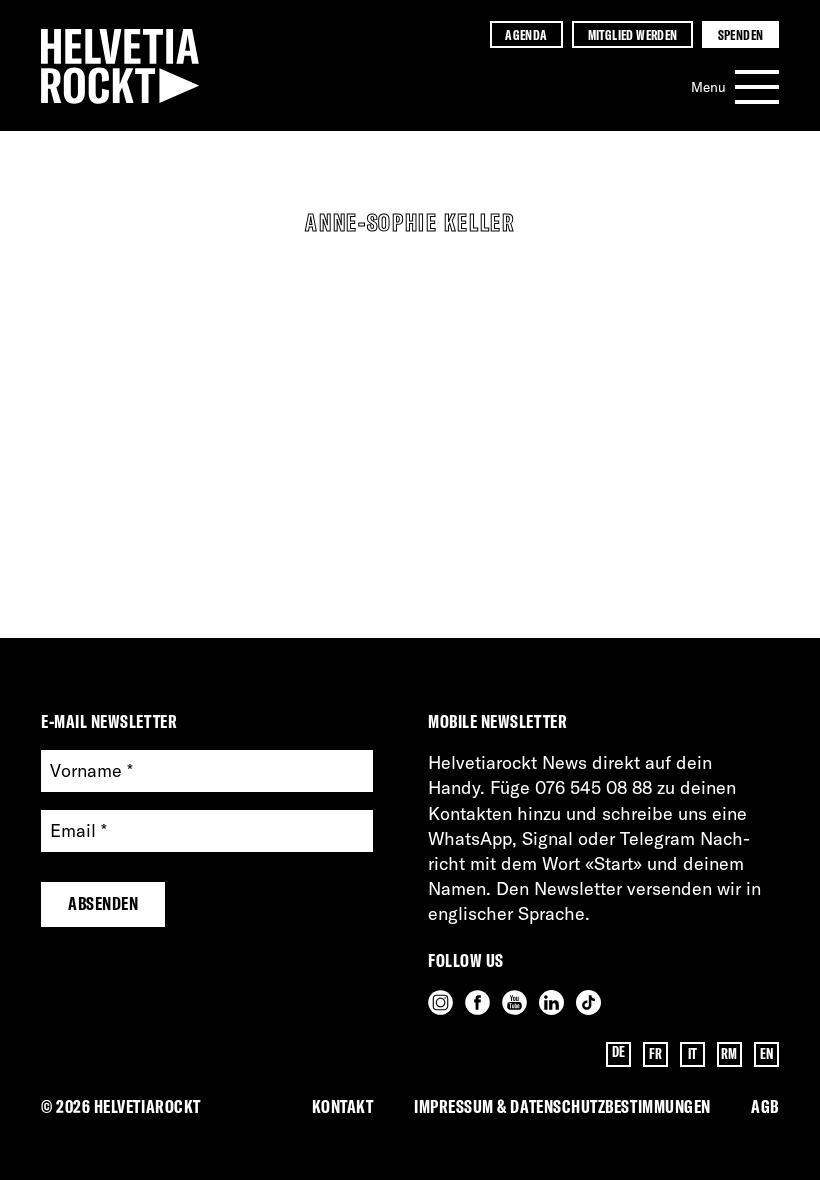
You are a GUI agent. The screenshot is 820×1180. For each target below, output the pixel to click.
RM (729, 1054)
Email (78, 831)
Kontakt (343, 1106)
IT (693, 1054)
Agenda (526, 34)
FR (656, 1054)
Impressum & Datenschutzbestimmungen (562, 1106)
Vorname (91, 771)
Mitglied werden (633, 34)
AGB (765, 1106)
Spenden (741, 34)
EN (767, 1054)
